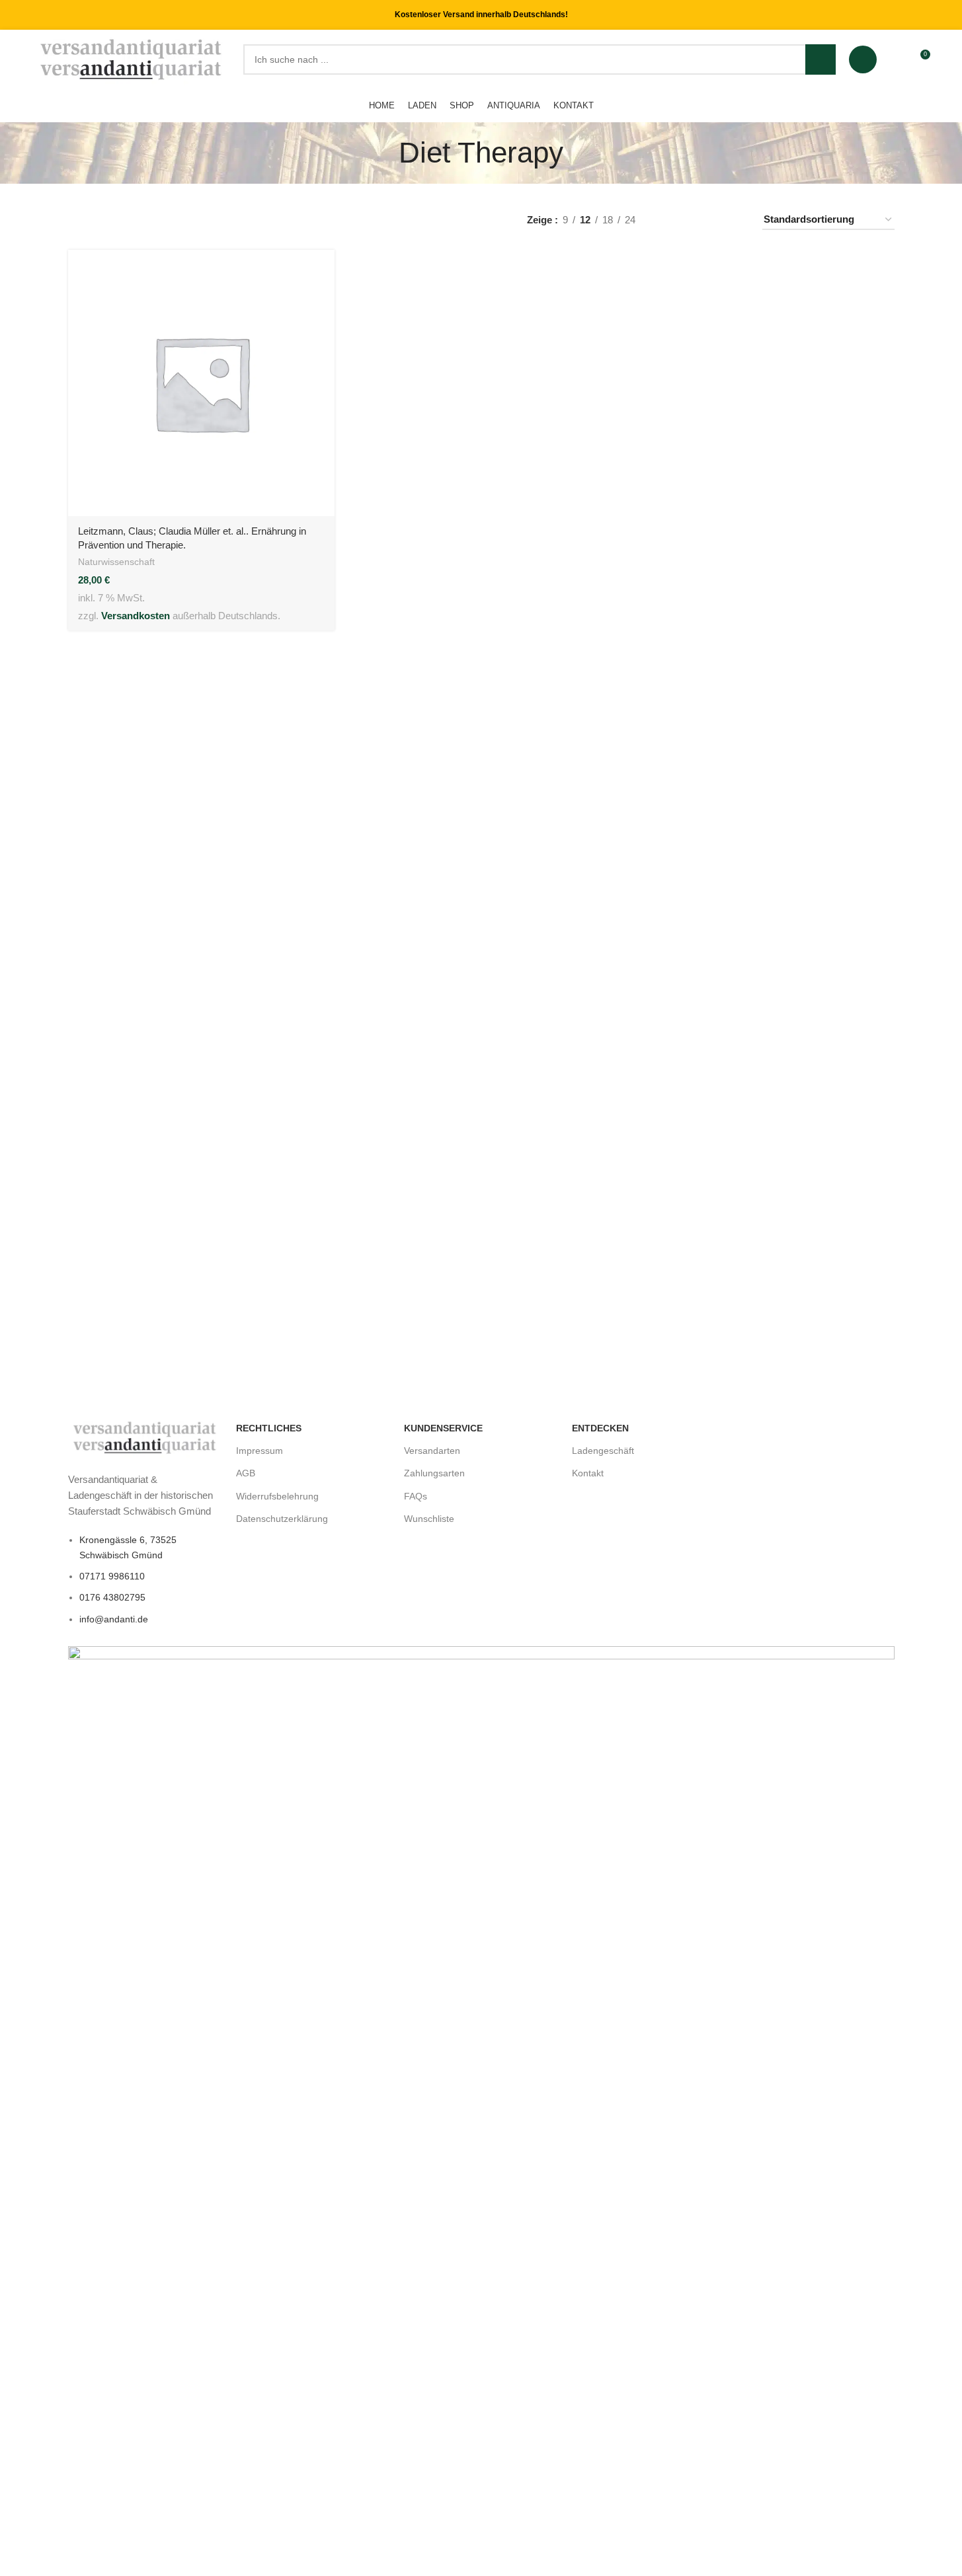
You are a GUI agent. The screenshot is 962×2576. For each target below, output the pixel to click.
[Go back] (382, 153)
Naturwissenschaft (116, 562)
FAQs (416, 1496)
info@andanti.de (114, 1619)
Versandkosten (136, 616)
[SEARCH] (821, 59)
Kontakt (588, 1473)
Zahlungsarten (434, 1473)
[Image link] (145, 1437)
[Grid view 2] (690, 220)
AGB (246, 1473)
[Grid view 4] (736, 220)
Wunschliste (429, 1519)
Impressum (260, 1451)
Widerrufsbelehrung (277, 1496)
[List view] (667, 220)
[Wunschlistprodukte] (895, 59)
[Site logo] (132, 58)
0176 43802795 (112, 1597)
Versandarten (432, 1451)
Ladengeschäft (603, 1451)
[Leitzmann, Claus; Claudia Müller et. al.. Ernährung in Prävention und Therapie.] (201, 383)
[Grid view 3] (712, 220)
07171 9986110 (112, 1576)
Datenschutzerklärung (282, 1519)
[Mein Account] (863, 59)
